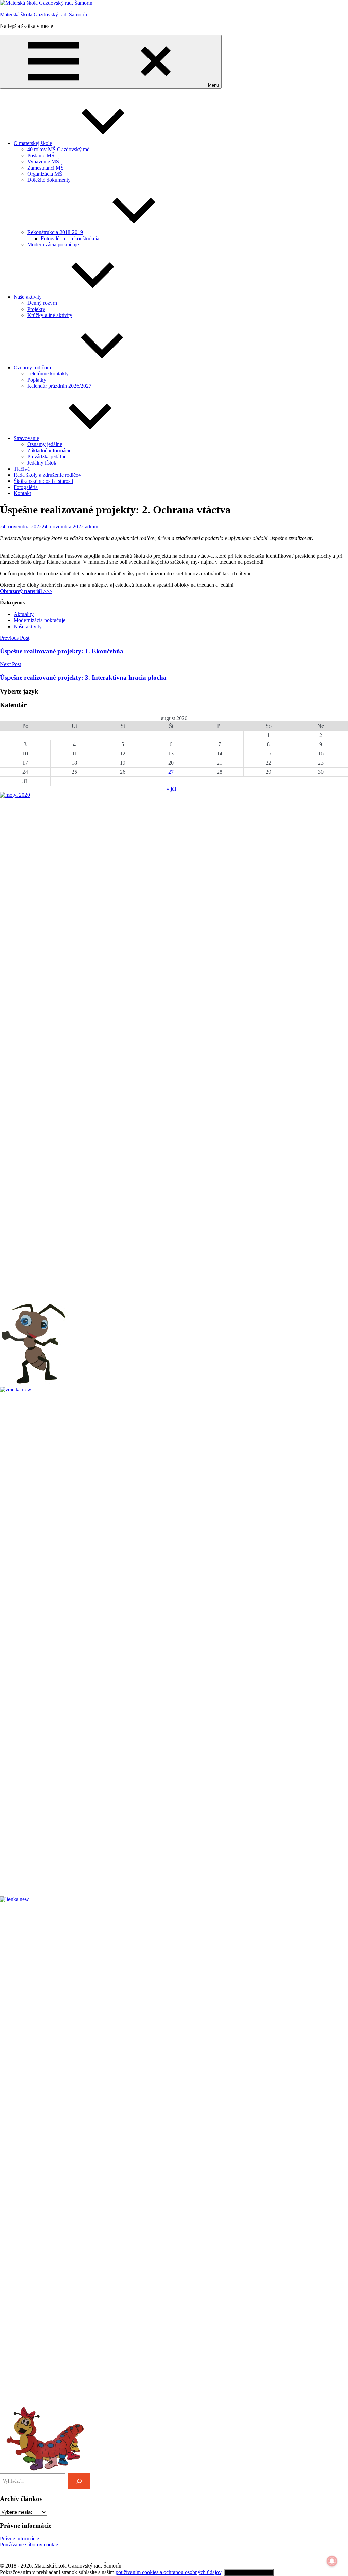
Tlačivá (22, 469)
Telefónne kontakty (48, 374)
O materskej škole (33, 143)
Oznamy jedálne (45, 444)
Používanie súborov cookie (29, 2545)
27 (171, 772)
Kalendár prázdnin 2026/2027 (59, 386)
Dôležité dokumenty (49, 180)
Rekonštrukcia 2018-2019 (55, 232)
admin (92, 527)
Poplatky (37, 380)
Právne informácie (20, 2538)
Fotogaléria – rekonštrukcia (70, 238)
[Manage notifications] (332, 2561)
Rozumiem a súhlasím (249, 2572)
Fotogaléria (26, 487)
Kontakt (22, 493)
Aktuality (24, 614)
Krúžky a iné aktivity (50, 315)
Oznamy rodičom (32, 367)
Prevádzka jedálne (47, 457)
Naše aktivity (28, 297)
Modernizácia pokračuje (53, 244)
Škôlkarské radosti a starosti (43, 481)
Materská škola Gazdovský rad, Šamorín (43, 14)
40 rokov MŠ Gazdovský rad (58, 149)
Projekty (36, 309)
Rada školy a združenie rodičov (47, 475)
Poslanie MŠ (41, 155)
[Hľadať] (79, 2481)
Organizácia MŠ (45, 174)
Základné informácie (49, 450)
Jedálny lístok (42, 463)
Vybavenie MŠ (43, 162)
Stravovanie (26, 438)
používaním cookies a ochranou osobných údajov (168, 2572)
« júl (171, 789)
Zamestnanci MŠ (45, 168)
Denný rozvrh (42, 303)
